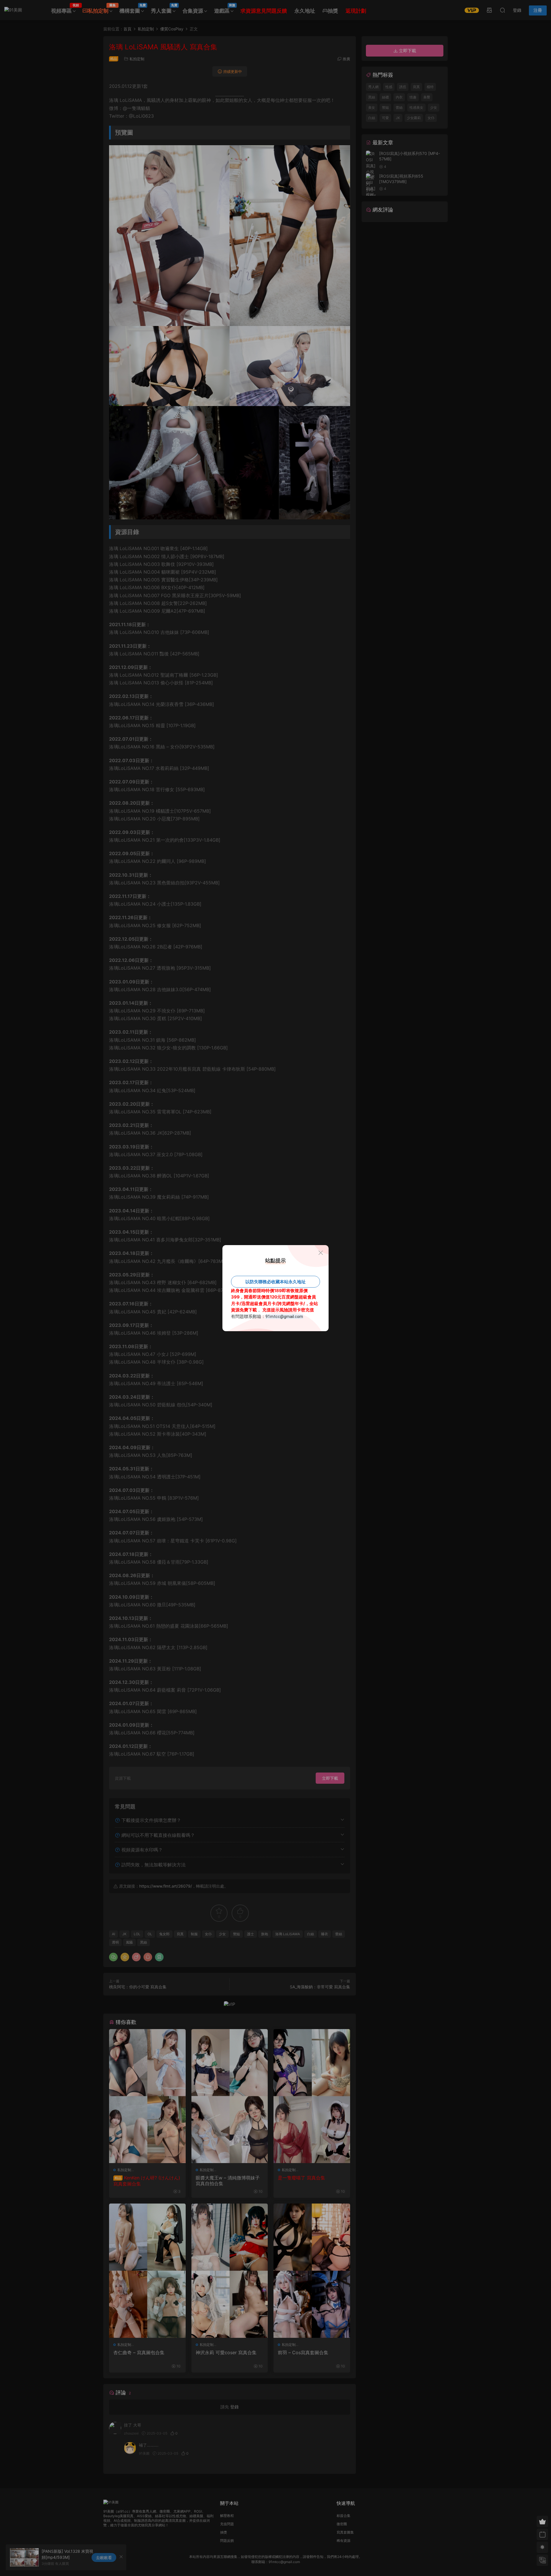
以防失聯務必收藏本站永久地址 (275, 1282)
